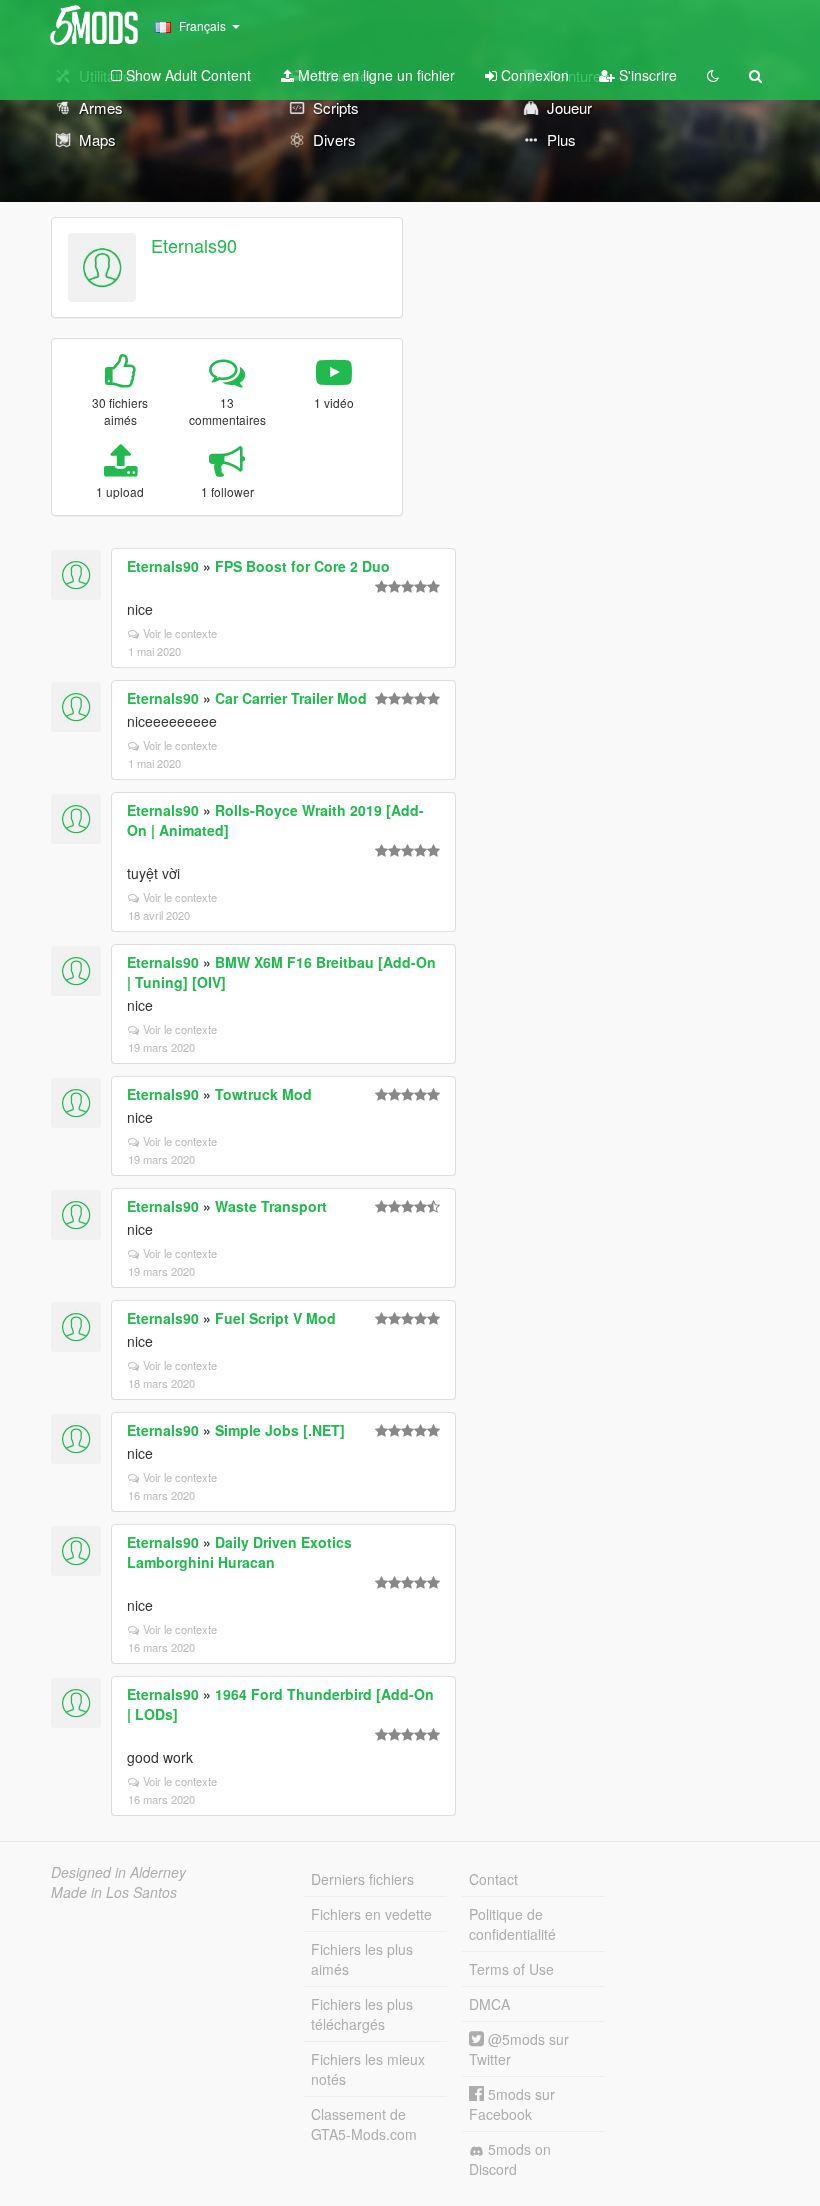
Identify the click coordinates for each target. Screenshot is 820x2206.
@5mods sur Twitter (519, 2049)
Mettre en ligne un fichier (374, 75)
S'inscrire (646, 75)
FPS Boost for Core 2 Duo (302, 566)
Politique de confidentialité (512, 1924)
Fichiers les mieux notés (368, 2069)
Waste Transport (271, 1206)
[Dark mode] (713, 75)
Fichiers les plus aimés (362, 1959)
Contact (493, 1879)
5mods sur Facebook (512, 2104)
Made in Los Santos (114, 1892)
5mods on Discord (510, 2159)
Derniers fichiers (362, 1879)
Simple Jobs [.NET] (280, 1430)
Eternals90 (194, 245)
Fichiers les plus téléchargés (362, 2014)
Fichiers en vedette (371, 1914)
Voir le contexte (180, 633)
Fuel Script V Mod (275, 1318)
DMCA (489, 2004)
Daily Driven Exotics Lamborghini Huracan (239, 1552)
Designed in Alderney (118, 1872)
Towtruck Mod (263, 1094)
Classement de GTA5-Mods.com (364, 2124)
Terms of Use (511, 1969)
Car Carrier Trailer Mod (291, 698)
